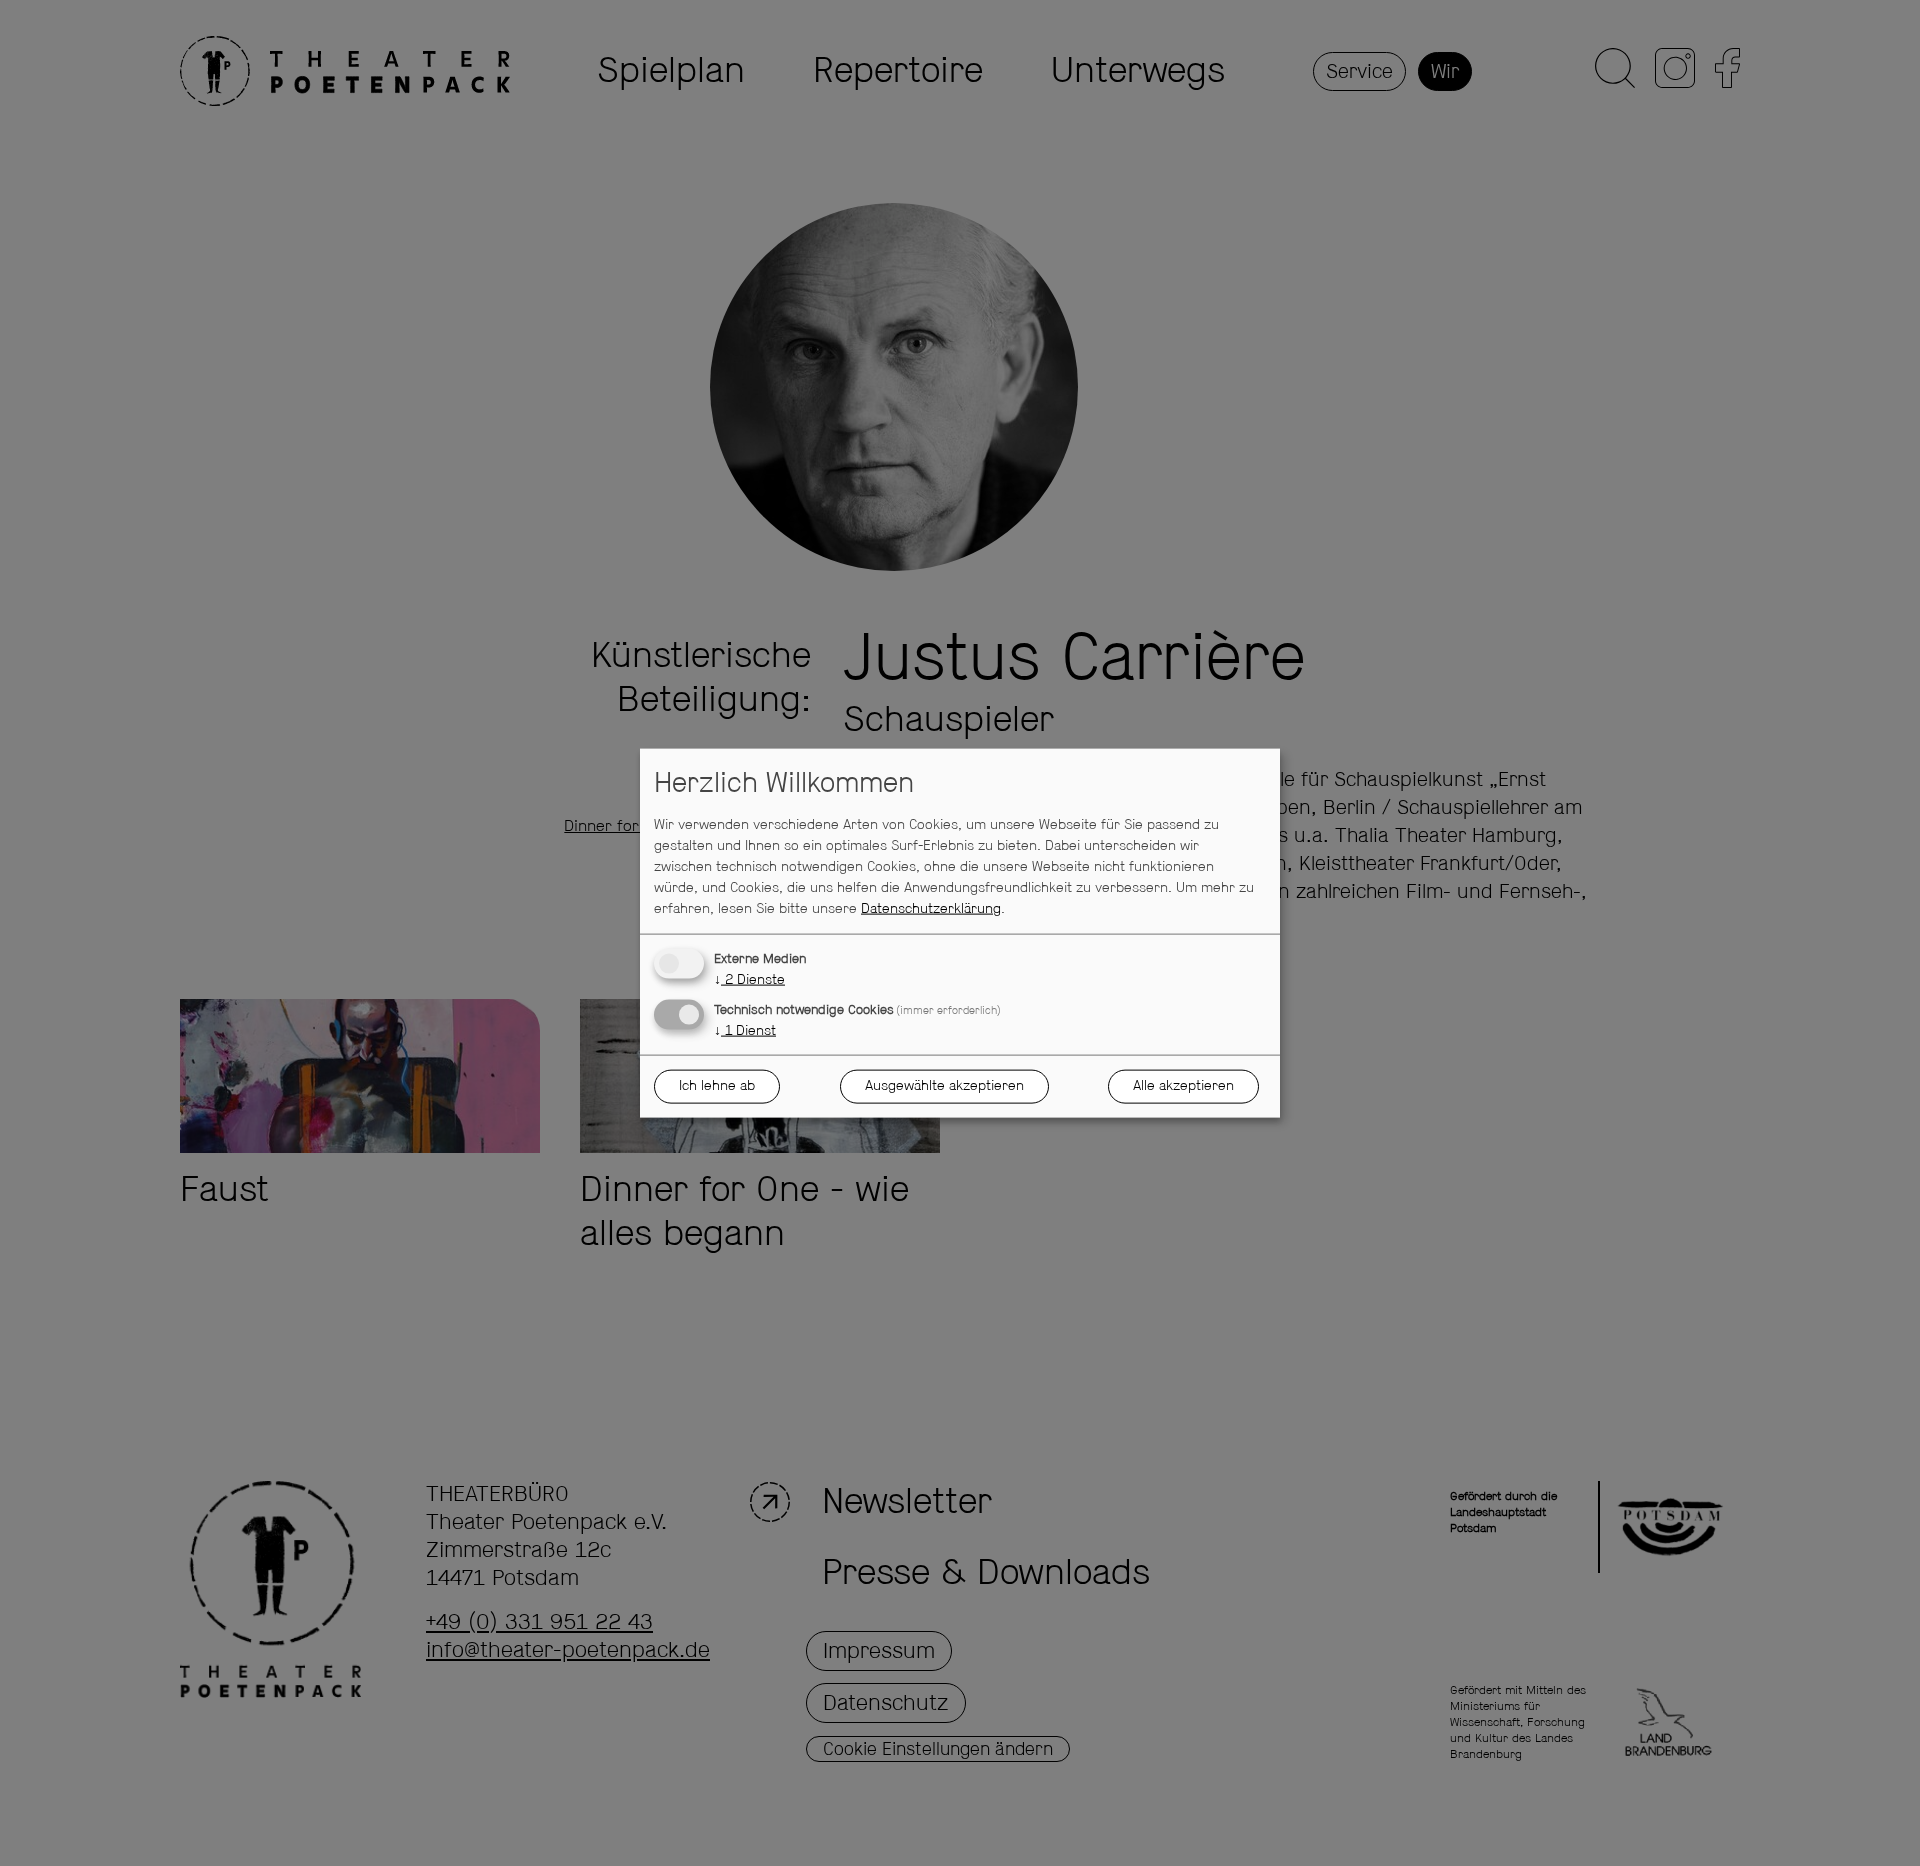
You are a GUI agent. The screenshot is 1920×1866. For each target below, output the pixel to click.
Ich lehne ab (717, 1086)
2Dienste (749, 979)
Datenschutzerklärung (931, 908)
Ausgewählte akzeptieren (944, 1086)
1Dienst (745, 1030)
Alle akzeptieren (1183, 1086)
